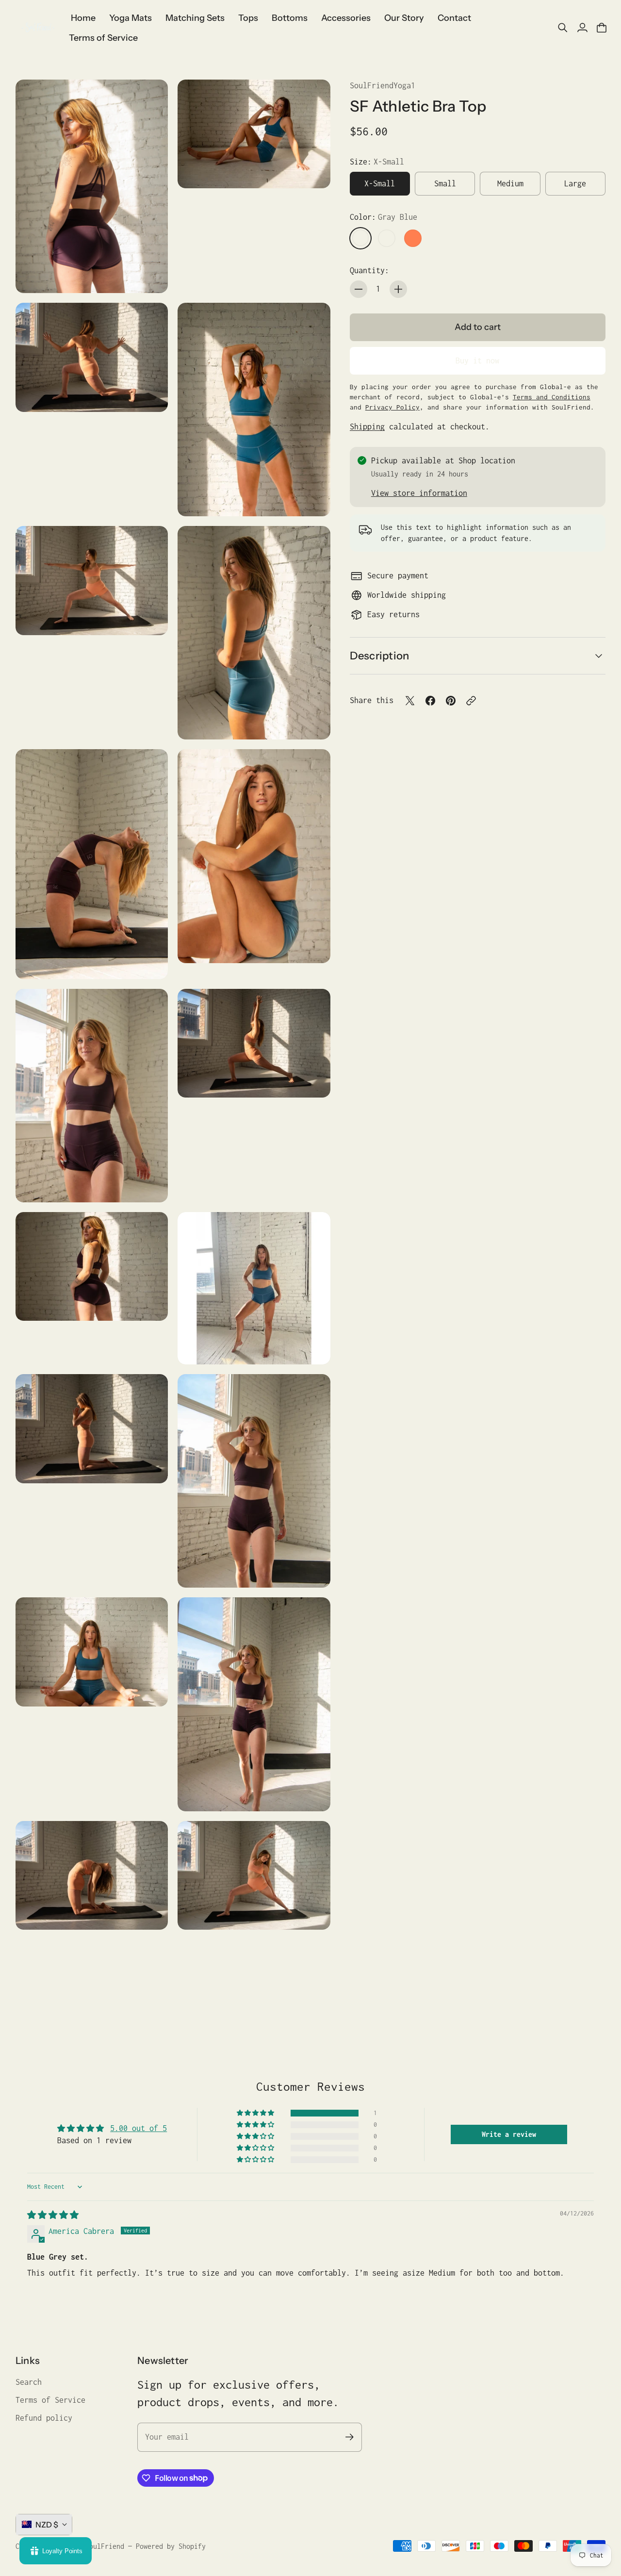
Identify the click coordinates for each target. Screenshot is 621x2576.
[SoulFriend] (37, 28)
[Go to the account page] (582, 28)
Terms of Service (50, 2400)
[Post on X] (410, 701)
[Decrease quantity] (359, 289)
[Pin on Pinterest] (451, 701)
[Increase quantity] (398, 289)
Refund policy (44, 2418)
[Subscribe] (350, 2437)
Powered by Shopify (171, 2546)
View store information (419, 493)
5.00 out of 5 (139, 2128)
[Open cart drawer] (602, 28)
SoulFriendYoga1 (383, 85)
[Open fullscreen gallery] (149, 275)
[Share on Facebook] (430, 701)
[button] (256, 2113)
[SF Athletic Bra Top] (92, 186)
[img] (53, 2215)
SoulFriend (105, 2546)
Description (379, 656)
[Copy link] (471, 701)
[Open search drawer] (563, 28)
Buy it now (477, 361)
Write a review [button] (509, 2134)
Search (29, 2382)
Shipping (367, 427)
